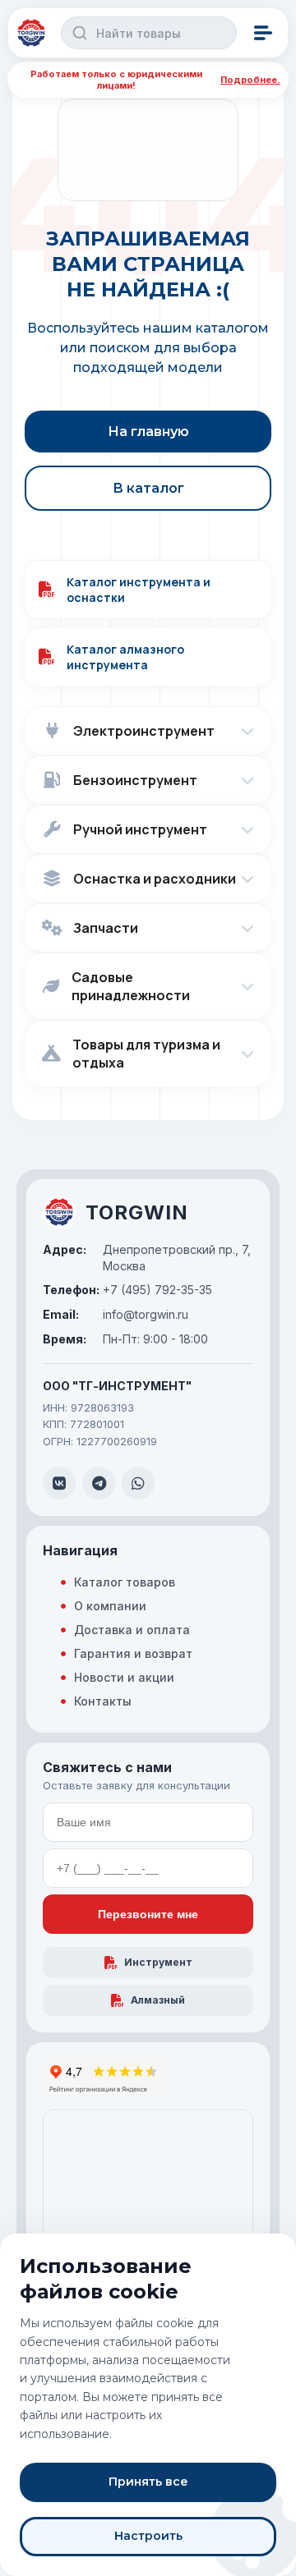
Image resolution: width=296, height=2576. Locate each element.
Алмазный (158, 2000)
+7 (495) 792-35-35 (127, 1290)
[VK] (59, 1483)
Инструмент (158, 1962)
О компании (110, 1606)
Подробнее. (250, 80)
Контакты (103, 1701)
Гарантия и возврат (133, 1653)
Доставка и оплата (132, 1630)
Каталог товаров (125, 1582)
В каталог (148, 488)
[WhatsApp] (138, 1483)
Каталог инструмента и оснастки (139, 590)
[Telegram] (99, 1483)
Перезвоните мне (148, 1914)
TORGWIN (137, 1212)
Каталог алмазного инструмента (125, 657)
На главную (148, 432)
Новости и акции (124, 1677)
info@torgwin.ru (116, 1314)
